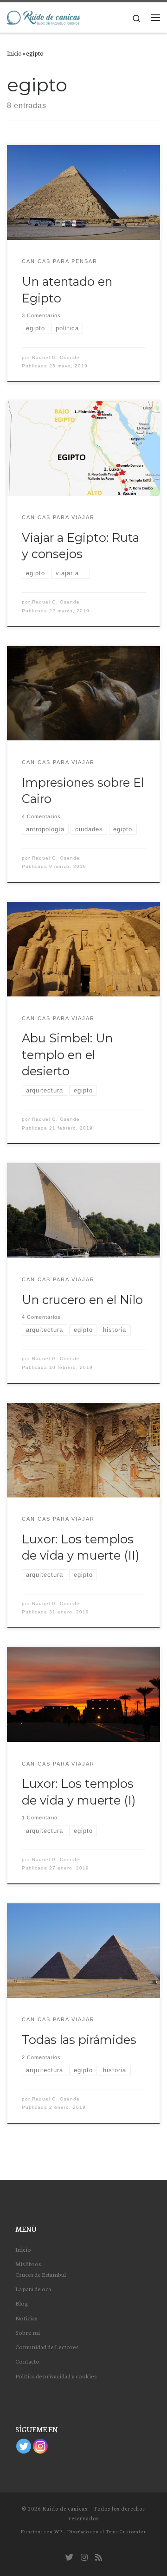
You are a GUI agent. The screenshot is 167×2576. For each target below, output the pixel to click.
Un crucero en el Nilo (82, 1300)
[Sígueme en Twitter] (69, 2557)
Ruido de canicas (65, 2508)
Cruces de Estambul (41, 2274)
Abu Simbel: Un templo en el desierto (67, 1054)
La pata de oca (33, 2288)
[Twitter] (24, 2446)
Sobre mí (28, 2332)
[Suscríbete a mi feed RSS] (99, 2557)
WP (58, 2531)
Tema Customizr (126, 2531)
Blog (22, 2303)
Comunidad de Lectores (47, 2346)
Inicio (14, 53)
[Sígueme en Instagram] (84, 2557)
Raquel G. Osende (56, 357)
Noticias (26, 2318)
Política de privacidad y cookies (56, 2376)
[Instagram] (40, 2446)
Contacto (27, 2361)
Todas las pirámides (79, 2040)
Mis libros (28, 2263)
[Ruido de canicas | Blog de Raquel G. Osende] (43, 17)
